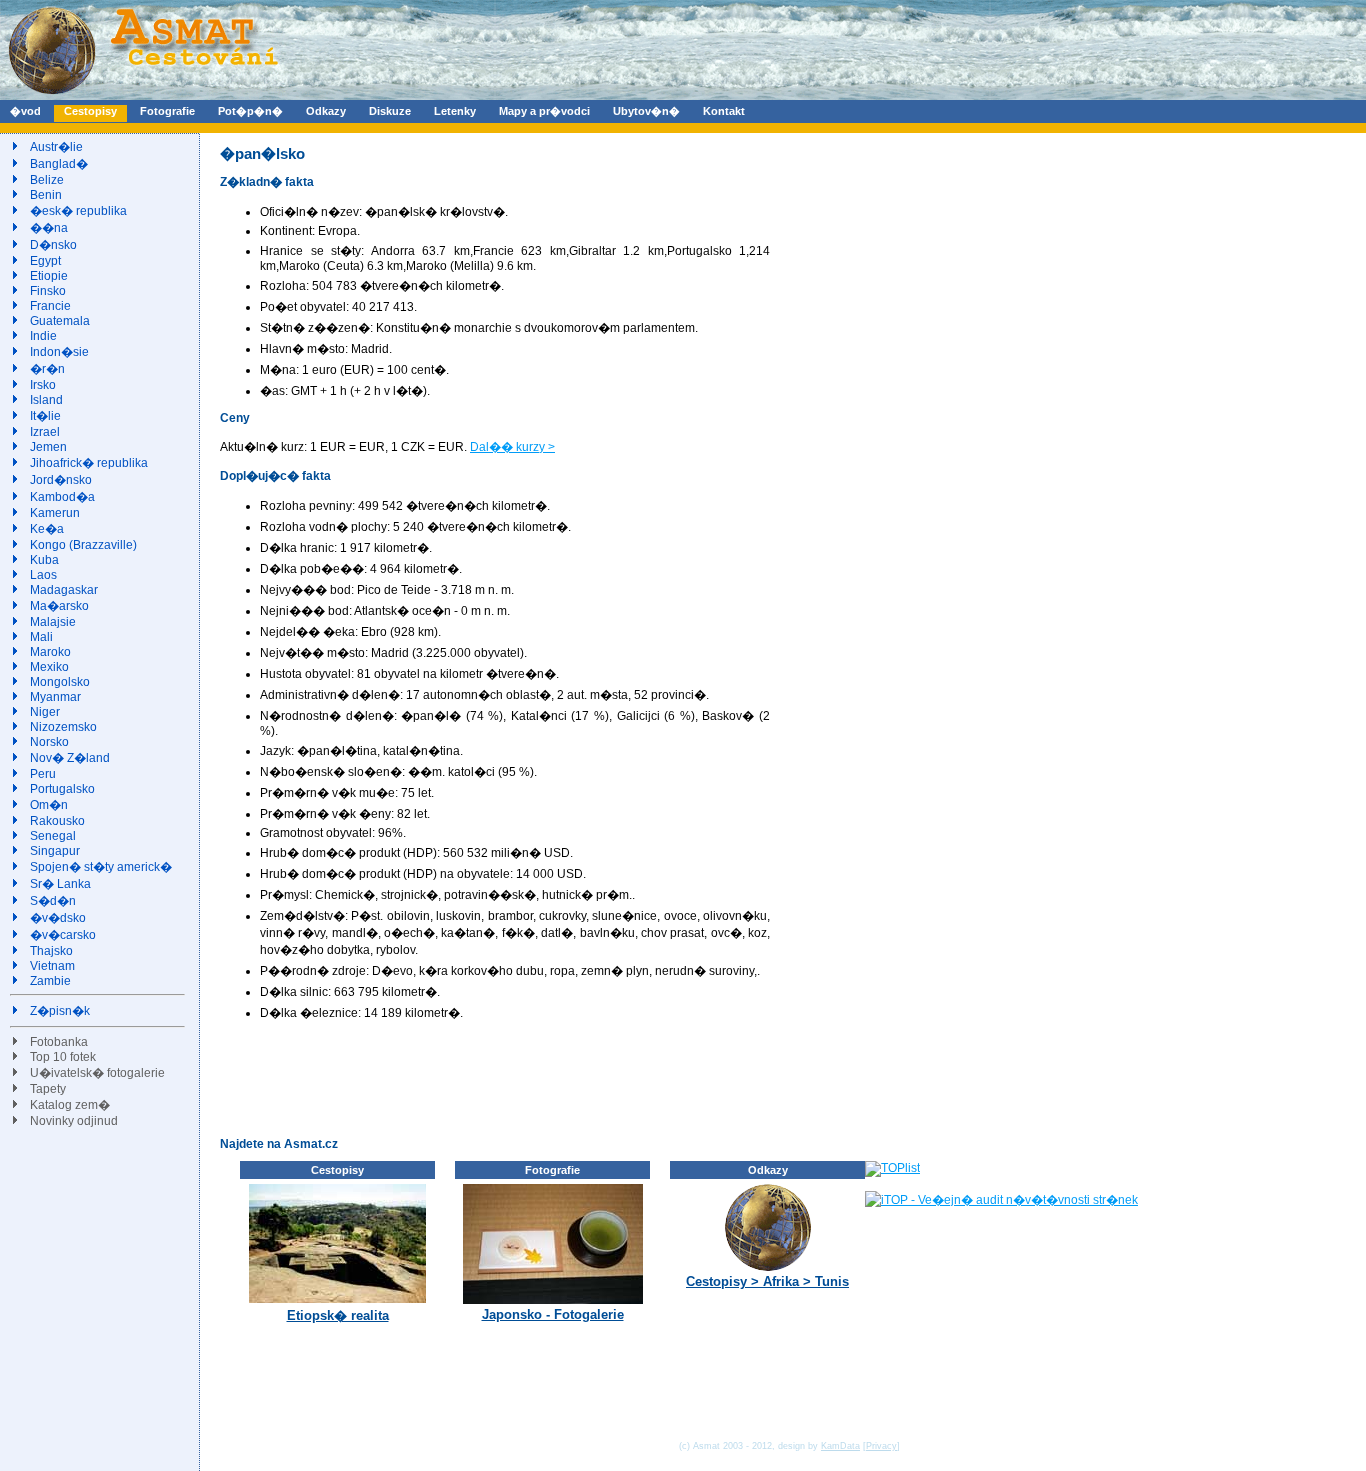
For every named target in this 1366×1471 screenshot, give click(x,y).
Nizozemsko (63, 727)
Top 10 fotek (63, 1057)
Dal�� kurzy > (512, 447)
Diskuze (390, 111)
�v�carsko (63, 935)
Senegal (53, 836)
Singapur (55, 851)
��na (49, 228)
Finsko (48, 291)
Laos (43, 575)
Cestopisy (90, 111)
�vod (25, 111)
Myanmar (55, 697)
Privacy (881, 1446)
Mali (41, 637)
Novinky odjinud (74, 1121)
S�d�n (53, 901)
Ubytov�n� (646, 111)
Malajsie (53, 622)
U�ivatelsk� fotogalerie (97, 1073)
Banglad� (59, 164)
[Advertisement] (584, 1078)
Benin (46, 195)
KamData (840, 1446)
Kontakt (724, 111)
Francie (50, 306)
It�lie (45, 416)
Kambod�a (62, 497)
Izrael (45, 432)
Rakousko (57, 821)
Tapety (48, 1089)
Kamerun (55, 513)
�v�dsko (58, 918)
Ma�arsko (59, 606)
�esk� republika (78, 211)
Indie (43, 336)
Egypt (45, 261)
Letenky (455, 111)
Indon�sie (59, 352)
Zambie (50, 981)
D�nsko (53, 245)
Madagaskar (64, 590)
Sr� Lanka (60, 884)
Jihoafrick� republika (89, 463)
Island (46, 400)
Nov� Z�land (70, 758)
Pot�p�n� (250, 111)
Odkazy (326, 111)
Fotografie (167, 111)
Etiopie (49, 276)
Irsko (43, 385)
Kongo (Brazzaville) (83, 545)
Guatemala (60, 321)
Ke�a (47, 529)
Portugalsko (62, 789)
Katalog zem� (70, 1105)
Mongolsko (60, 682)
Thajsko (51, 951)
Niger (45, 712)
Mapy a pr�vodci (544, 111)
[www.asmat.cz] (142, 96)
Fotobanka (59, 1042)
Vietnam (52, 966)
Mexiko (49, 667)
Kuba (44, 560)
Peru (43, 774)
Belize (47, 180)
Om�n (49, 805)
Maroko (50, 652)
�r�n (47, 369)
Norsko (49, 742)
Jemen (48, 447)
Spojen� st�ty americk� (101, 867)
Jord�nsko (61, 480)
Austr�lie (56, 147)
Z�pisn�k (60, 1011)
